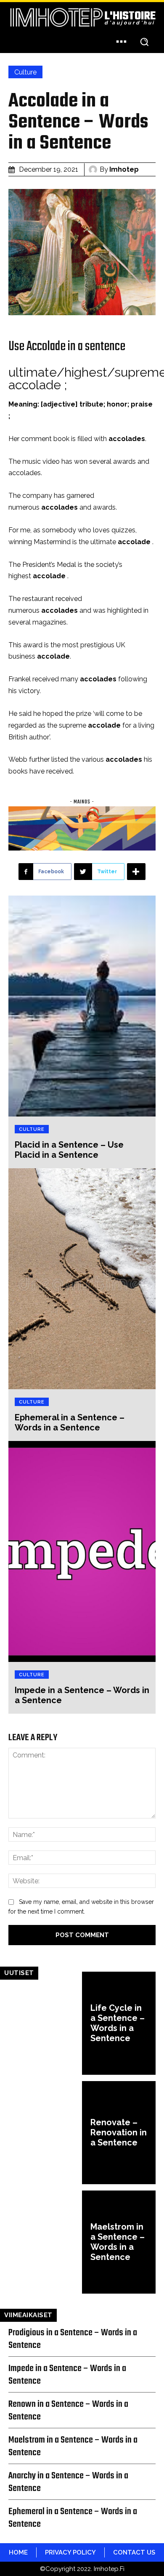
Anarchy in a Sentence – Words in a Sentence (68, 2482)
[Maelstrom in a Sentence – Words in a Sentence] (45, 2242)
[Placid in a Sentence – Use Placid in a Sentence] (82, 1006)
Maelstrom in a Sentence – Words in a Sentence (118, 2242)
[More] (136, 872)
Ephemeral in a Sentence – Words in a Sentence (70, 1422)
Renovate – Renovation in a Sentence (119, 2132)
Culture (25, 72)
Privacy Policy (70, 2552)
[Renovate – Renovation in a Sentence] (45, 2133)
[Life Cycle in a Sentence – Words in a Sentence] (45, 2023)
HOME (18, 2552)
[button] (144, 41)
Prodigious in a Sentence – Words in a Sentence (73, 2339)
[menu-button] (121, 41)
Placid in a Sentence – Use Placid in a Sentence (69, 1150)
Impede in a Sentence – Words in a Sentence (67, 2375)
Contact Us (134, 2552)
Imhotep (124, 169)
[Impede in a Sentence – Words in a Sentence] (82, 1551)
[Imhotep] (94, 170)
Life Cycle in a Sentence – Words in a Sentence (118, 2023)
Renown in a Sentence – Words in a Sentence (68, 2411)
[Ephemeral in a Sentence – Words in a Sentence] (82, 1279)
